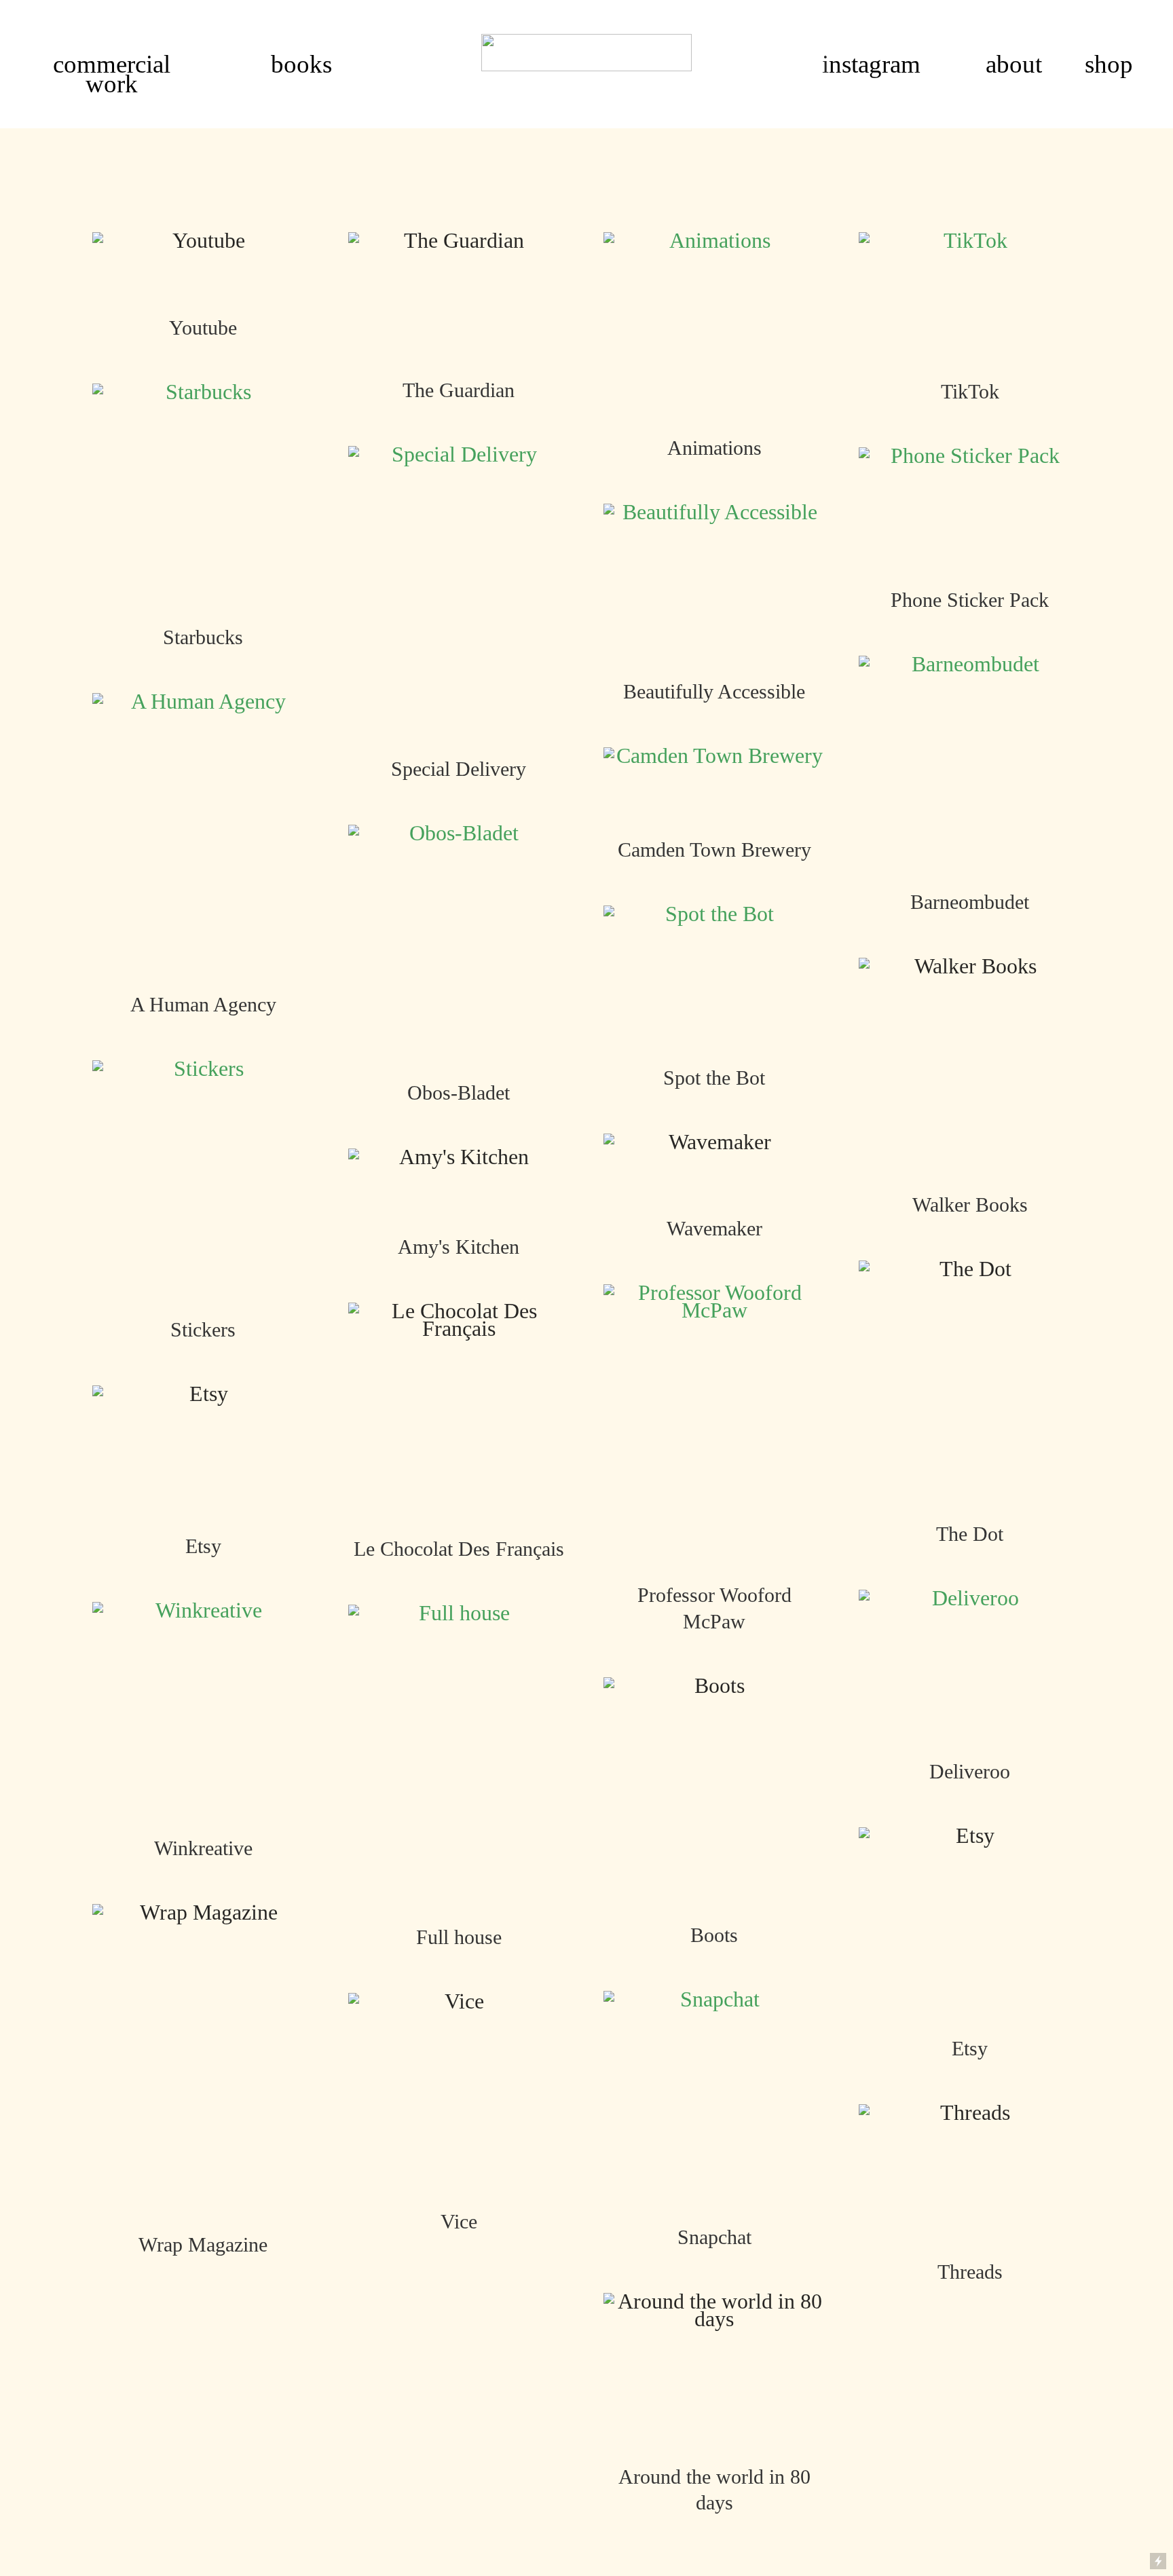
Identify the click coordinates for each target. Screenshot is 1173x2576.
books (301, 64)
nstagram (875, 64)
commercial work (112, 74)
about (1014, 64)
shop (1109, 64)
